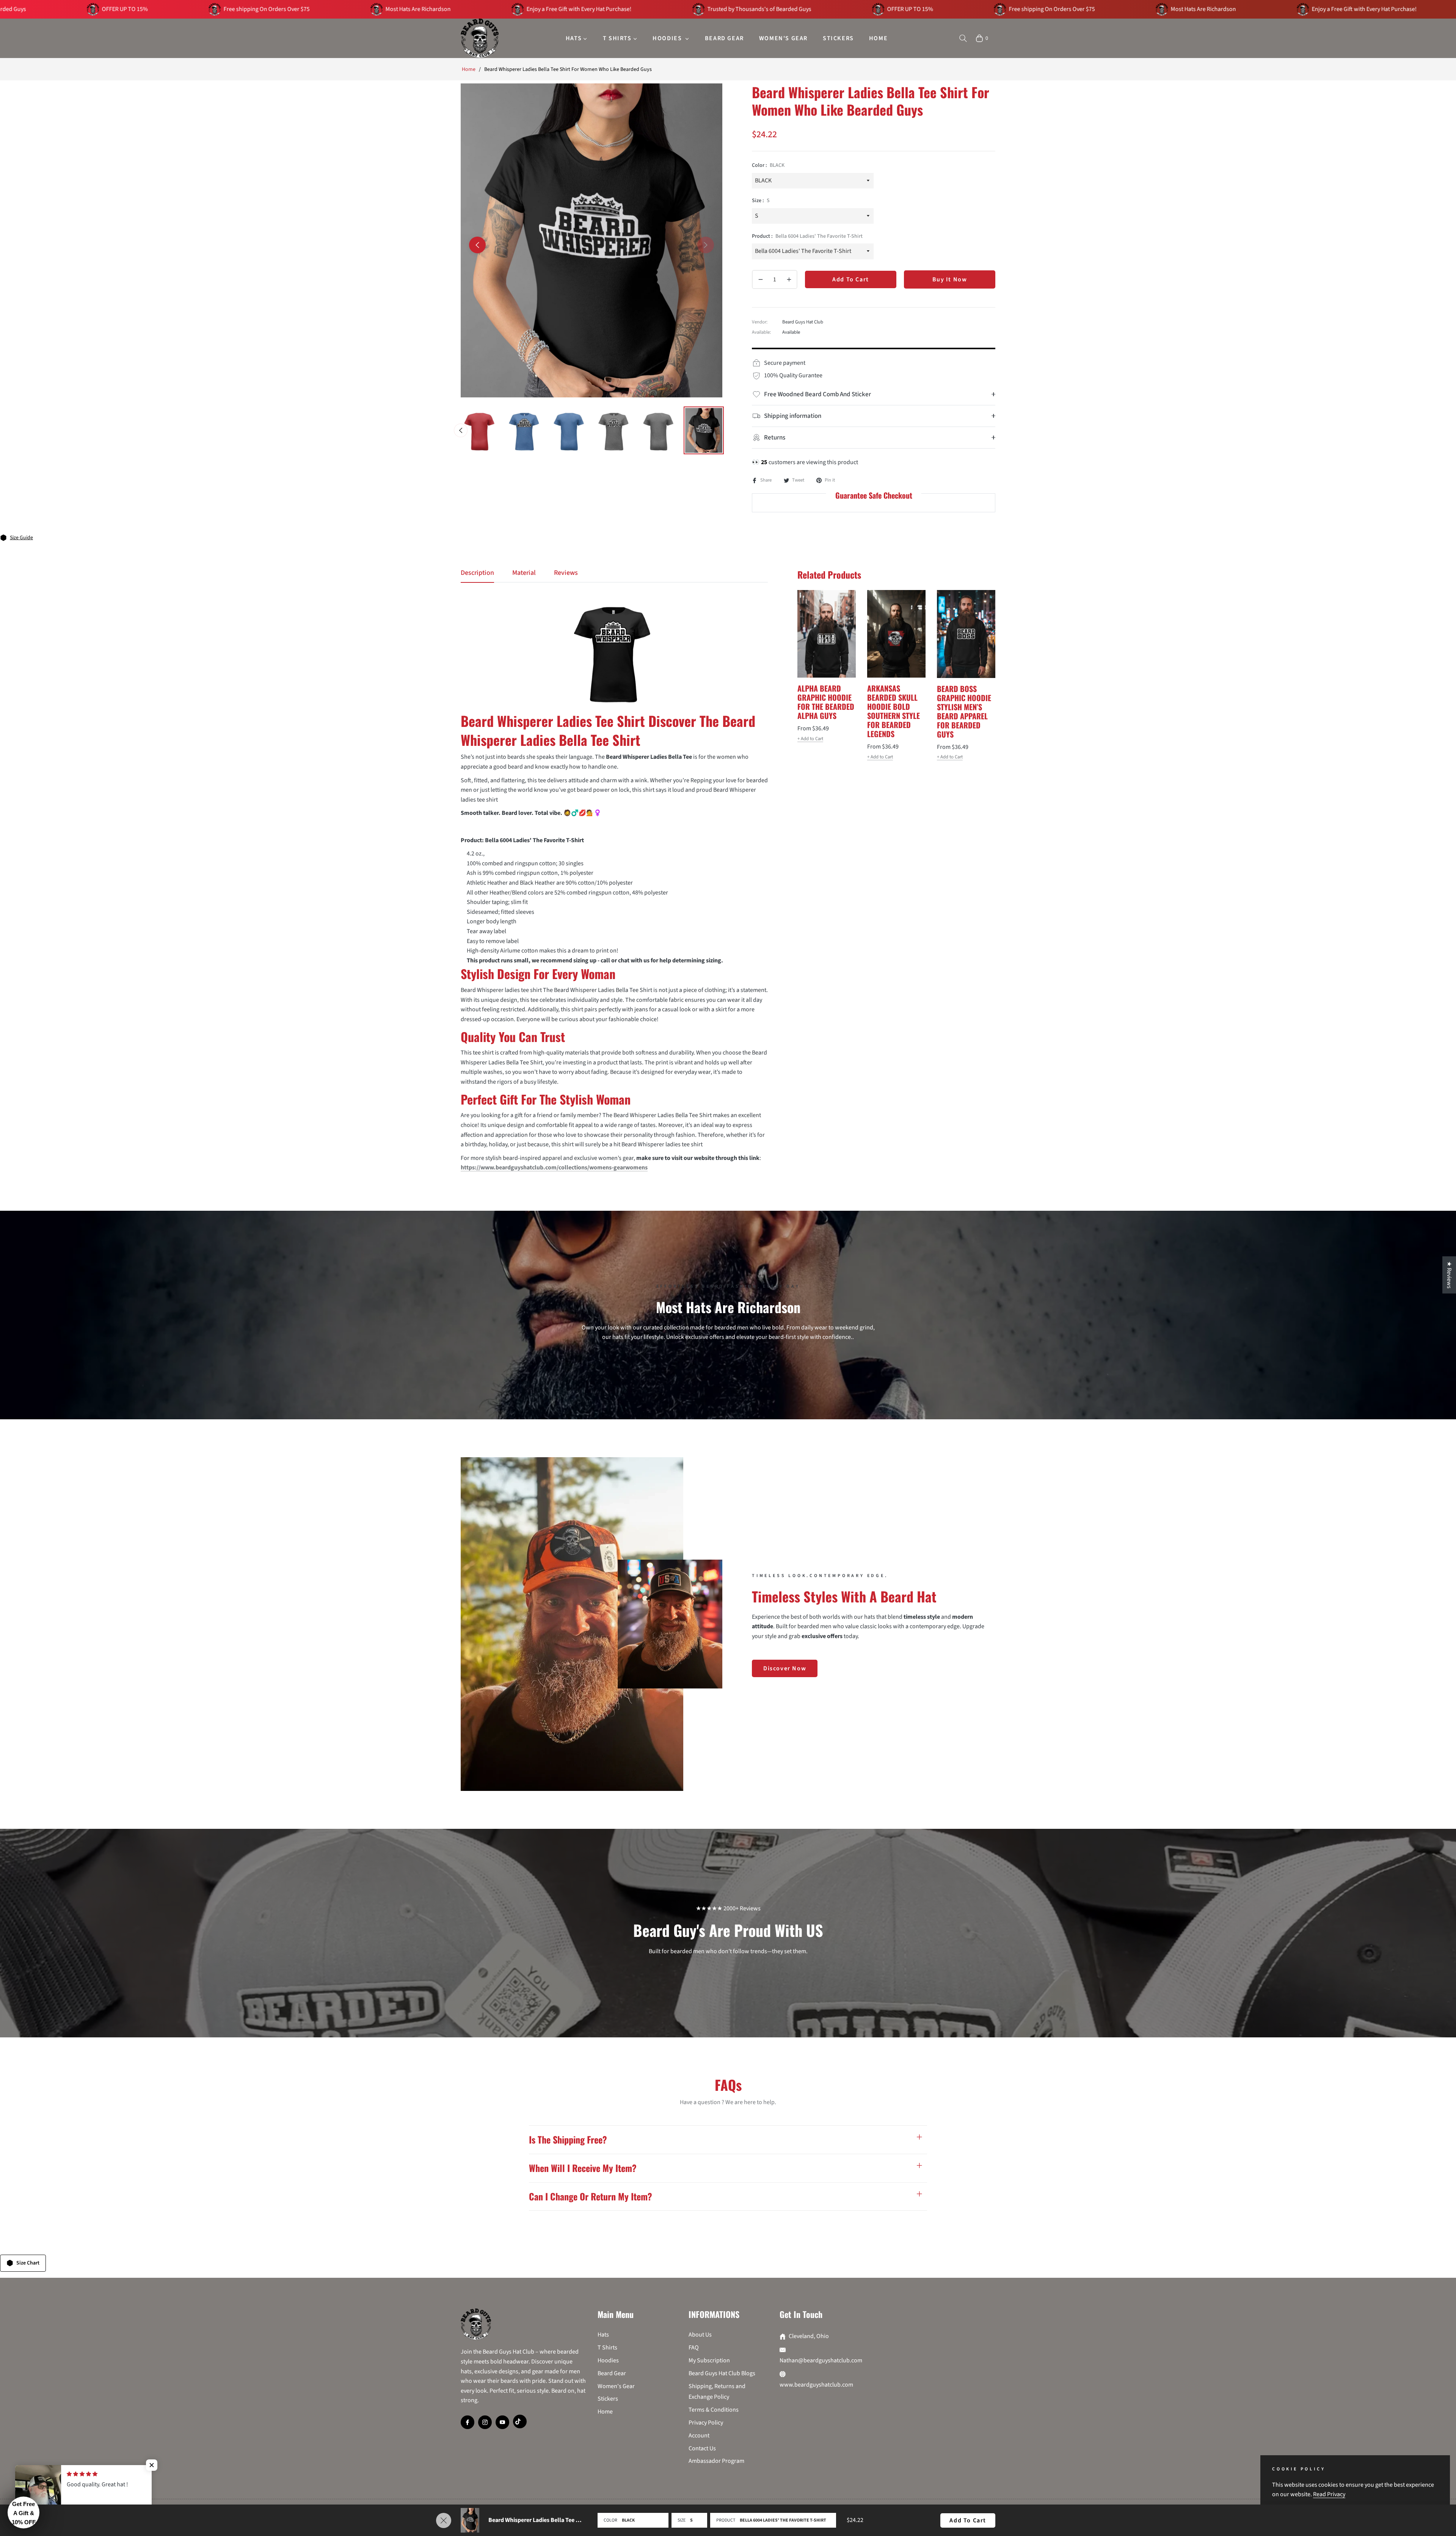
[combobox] (606, 1309)
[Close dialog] (866, 1122)
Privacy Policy (794, 1388)
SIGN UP (728, 1336)
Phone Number (613, 1294)
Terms (828, 1388)
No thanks (728, 1410)
